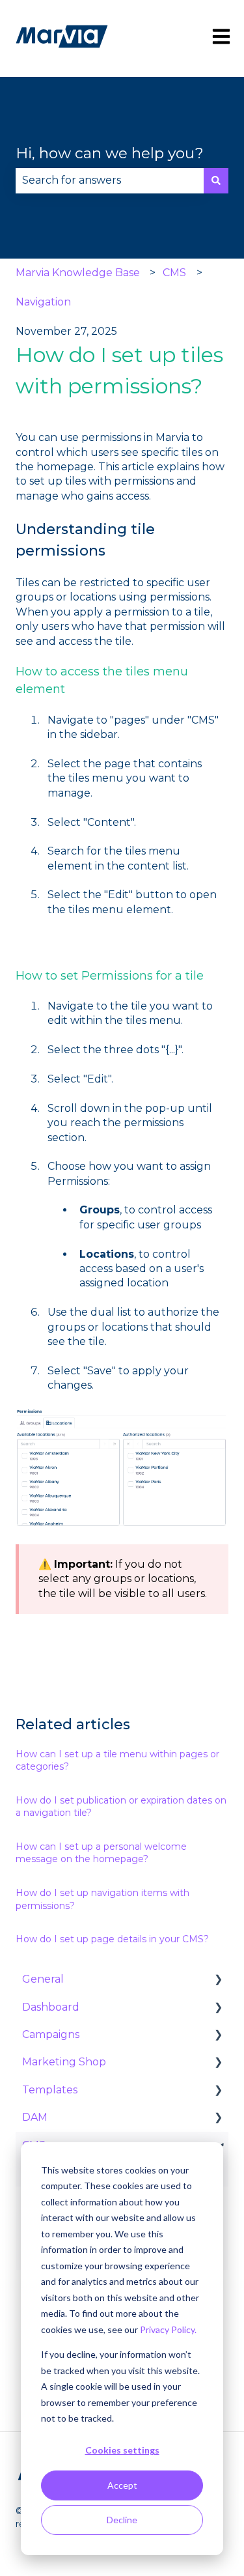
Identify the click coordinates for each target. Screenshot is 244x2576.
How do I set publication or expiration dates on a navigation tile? (121, 1807)
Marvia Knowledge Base (78, 273)
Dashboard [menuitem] (51, 2007)
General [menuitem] (43, 1979)
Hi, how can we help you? (110, 153)
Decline (122, 2520)
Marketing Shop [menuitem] (64, 2062)
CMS (174, 273)
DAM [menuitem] (35, 2117)
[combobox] (110, 180)
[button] (218, 1980)
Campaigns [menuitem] (51, 2034)
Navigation (43, 302)
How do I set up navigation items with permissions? (102, 1899)
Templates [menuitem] (50, 2090)
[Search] (216, 180)
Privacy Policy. (168, 2329)
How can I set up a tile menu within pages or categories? (117, 1761)
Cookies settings (122, 2450)
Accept (122, 2485)
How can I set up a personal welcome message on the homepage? (101, 1853)
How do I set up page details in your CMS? (112, 1939)
